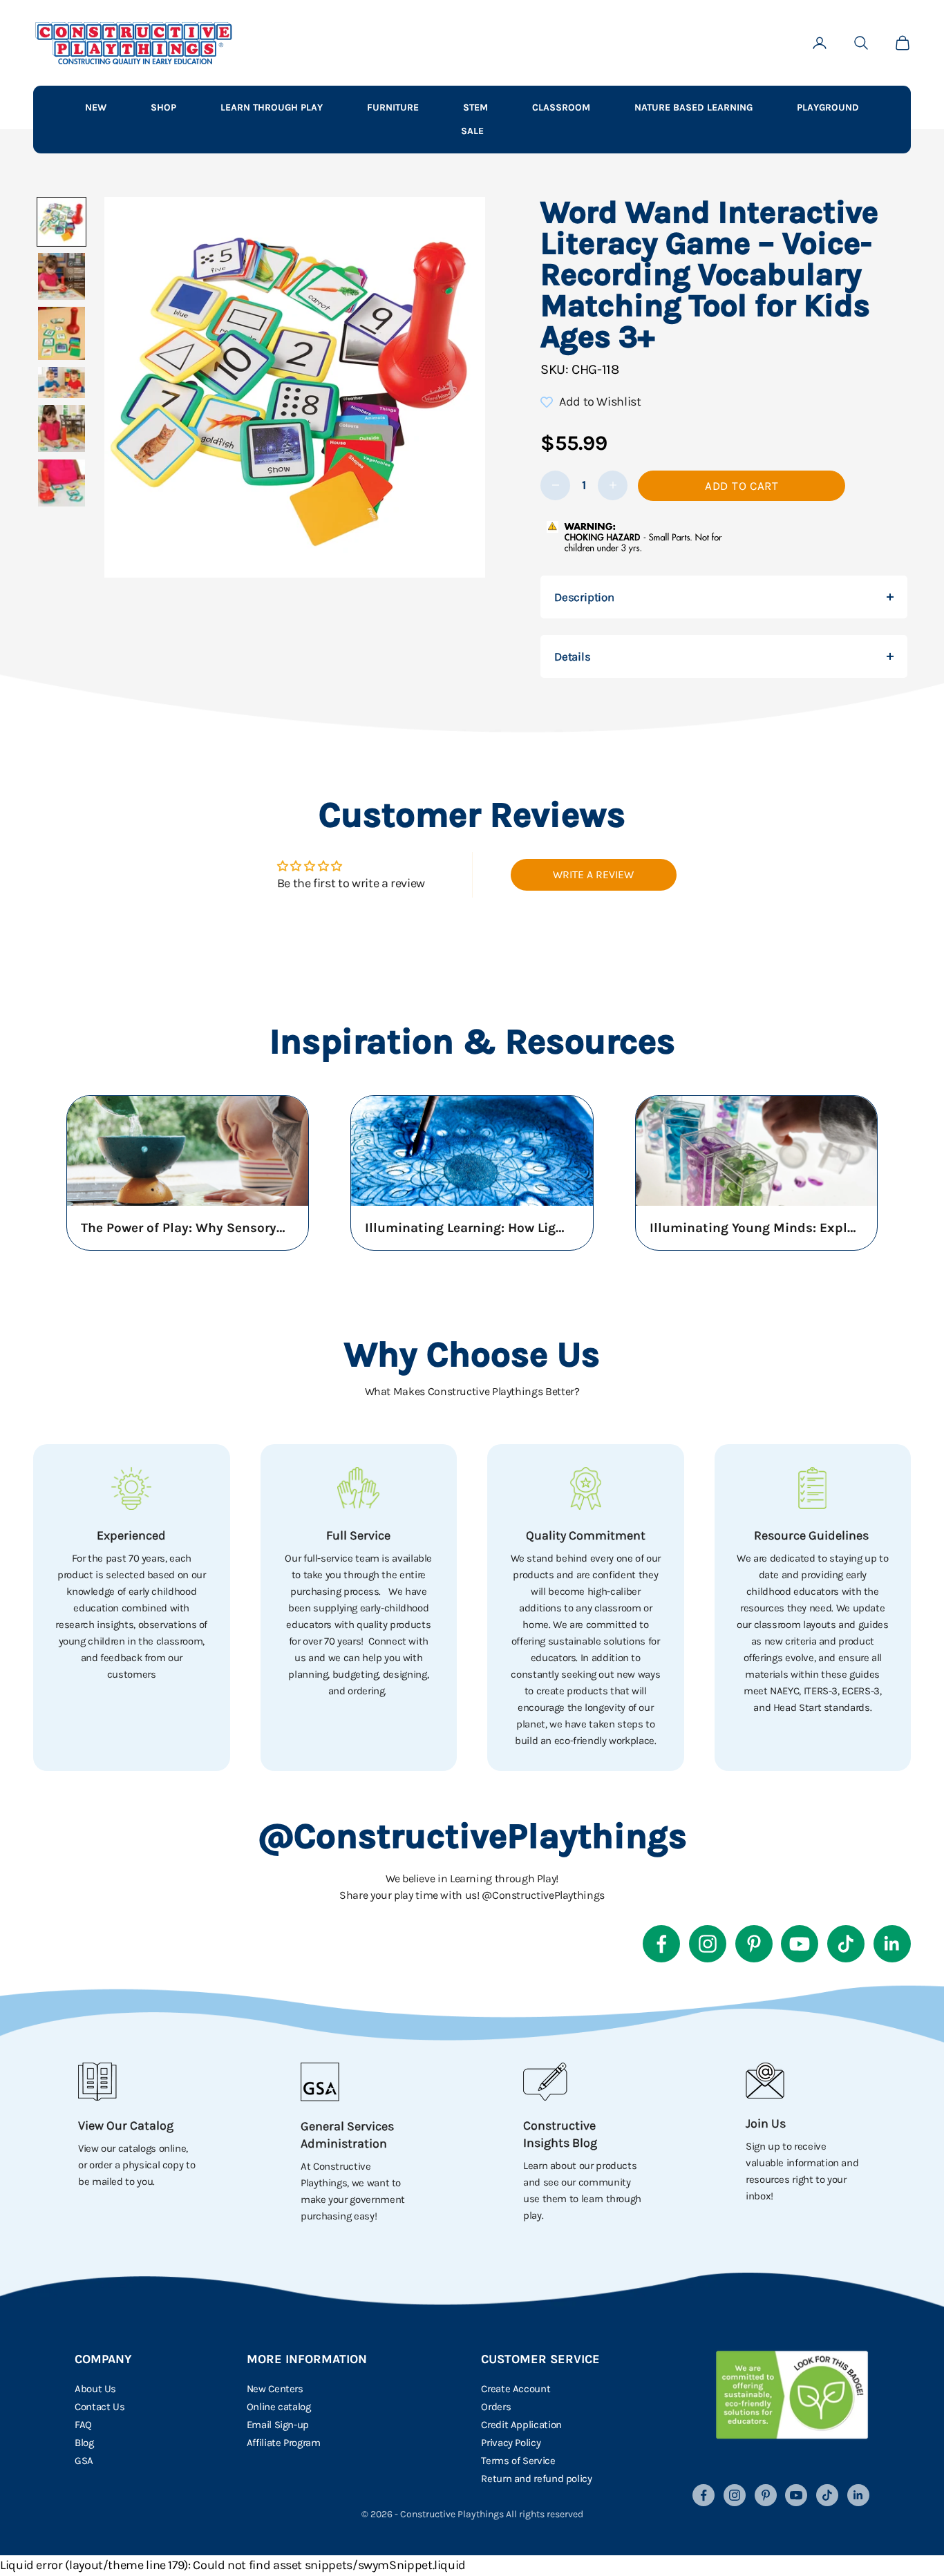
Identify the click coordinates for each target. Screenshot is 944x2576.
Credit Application (521, 2425)
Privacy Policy (511, 2443)
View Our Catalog (126, 2125)
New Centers (275, 2389)
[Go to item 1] (62, 222)
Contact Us (100, 2407)
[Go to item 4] (62, 382)
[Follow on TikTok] (846, 1944)
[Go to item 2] (62, 276)
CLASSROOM (561, 107)
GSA (84, 2461)
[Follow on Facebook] (661, 1944)
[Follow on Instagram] (708, 1944)
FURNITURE (393, 107)
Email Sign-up (278, 2425)
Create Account (516, 2389)
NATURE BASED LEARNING (693, 107)
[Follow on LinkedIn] (892, 1944)
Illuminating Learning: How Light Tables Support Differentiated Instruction (469, 1228)
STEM (475, 107)
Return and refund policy (536, 2479)
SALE (472, 131)
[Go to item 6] (62, 483)
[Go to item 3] (62, 333)
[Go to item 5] (62, 428)
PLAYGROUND (828, 107)
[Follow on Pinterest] (754, 1944)
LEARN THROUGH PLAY (272, 107)
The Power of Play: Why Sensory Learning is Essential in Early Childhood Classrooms (185, 1228)
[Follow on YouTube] (800, 1944)
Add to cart (742, 486)
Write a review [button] (593, 874)
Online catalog (279, 2407)
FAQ (83, 2425)
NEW (96, 107)
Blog (84, 2443)
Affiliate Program (284, 2443)
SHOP (163, 107)
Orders (496, 2407)
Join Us (766, 2123)
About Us (95, 2389)
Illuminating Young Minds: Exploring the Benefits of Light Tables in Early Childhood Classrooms (753, 1228)
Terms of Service (518, 2461)
